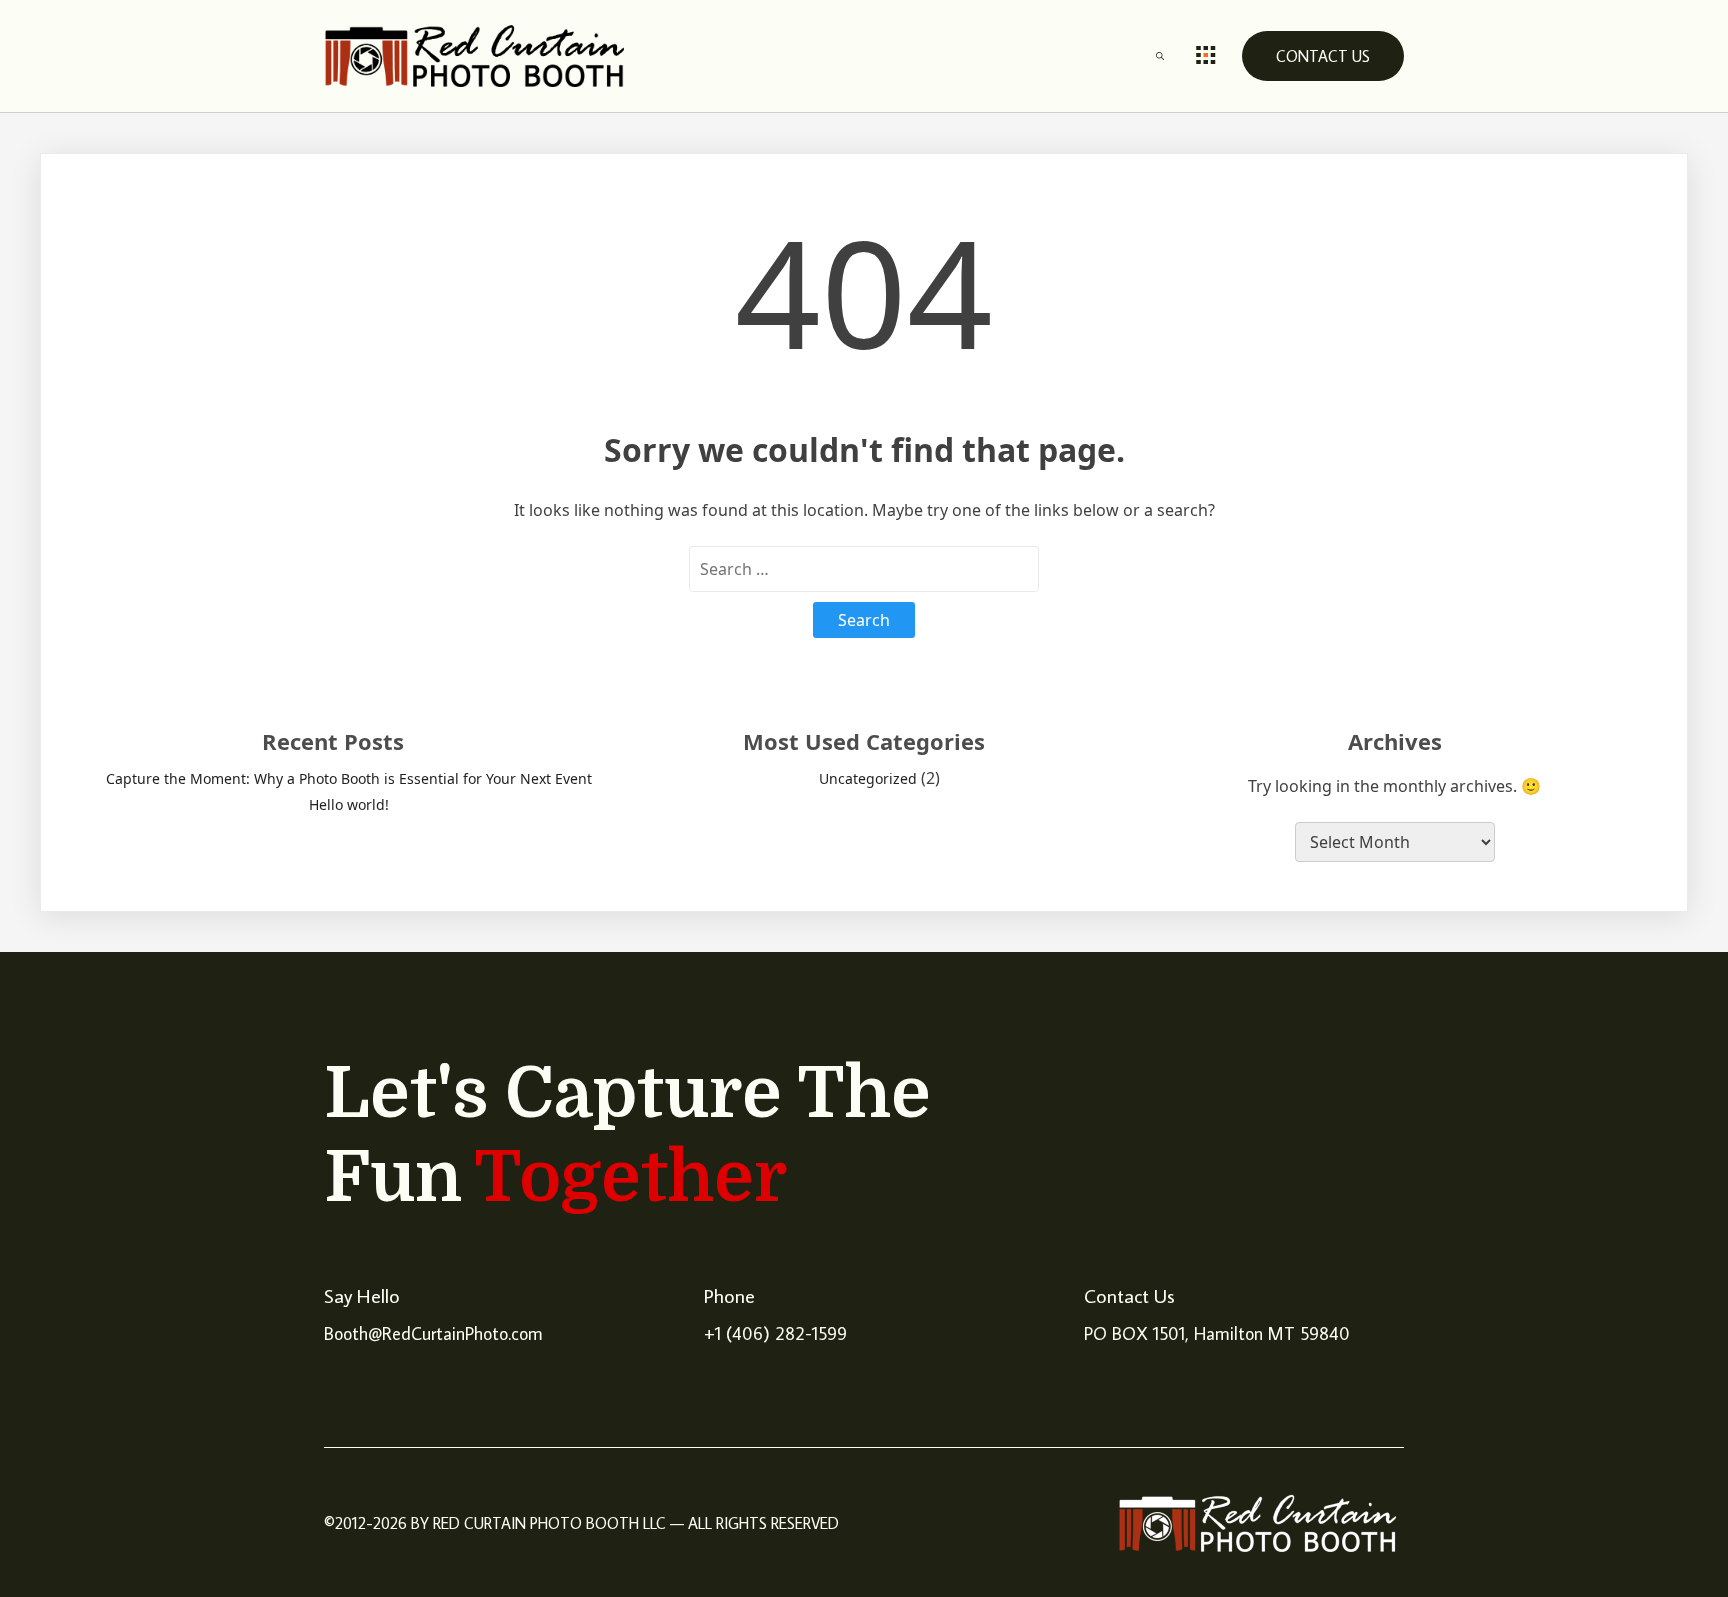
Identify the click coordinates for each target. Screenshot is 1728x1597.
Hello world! (349, 804)
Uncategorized (868, 778)
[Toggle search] (1160, 56)
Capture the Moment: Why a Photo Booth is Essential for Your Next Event (349, 778)
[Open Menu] (1206, 56)
